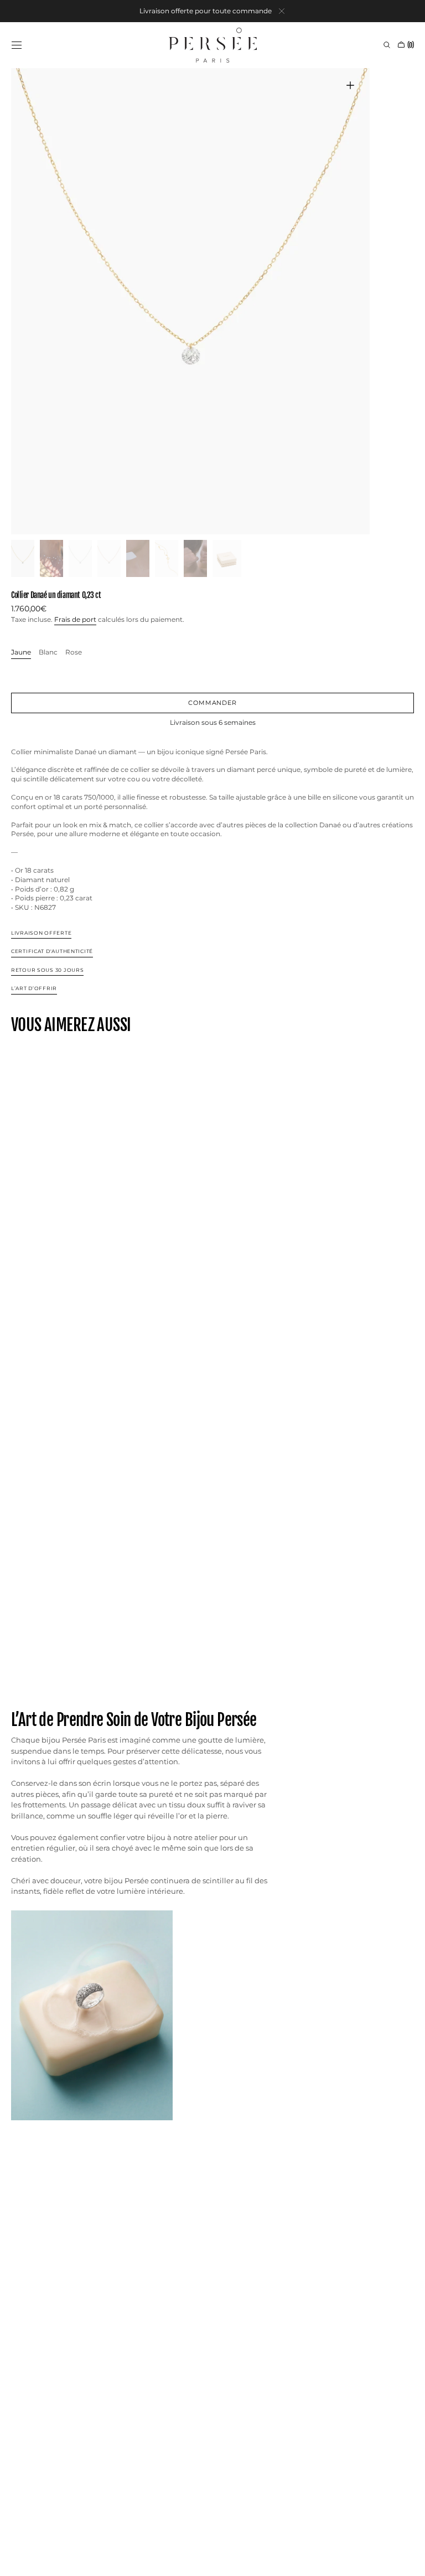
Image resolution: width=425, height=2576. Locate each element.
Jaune (21, 653)
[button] (17, 45)
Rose (74, 653)
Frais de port (75, 619)
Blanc (48, 653)
